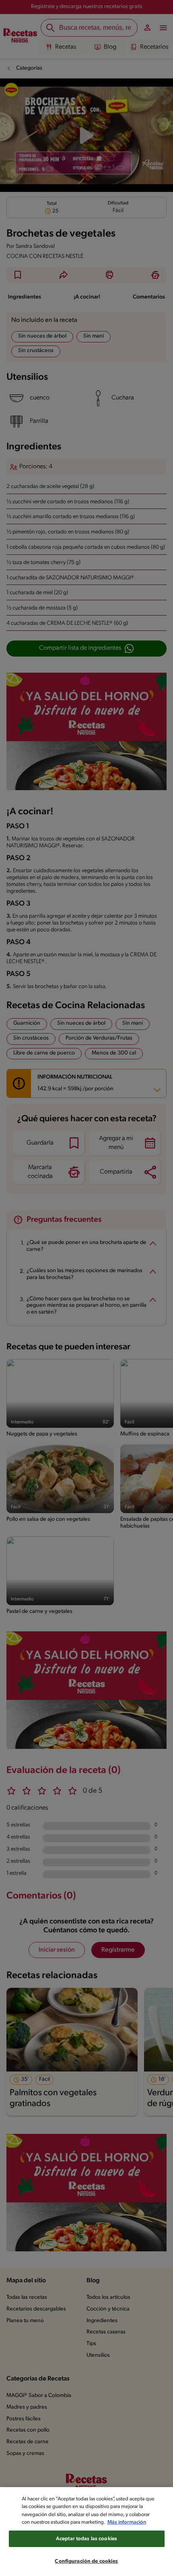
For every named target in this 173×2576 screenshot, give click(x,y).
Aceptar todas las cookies (86, 2539)
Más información (127, 2522)
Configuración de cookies (86, 2561)
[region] (86, 2532)
